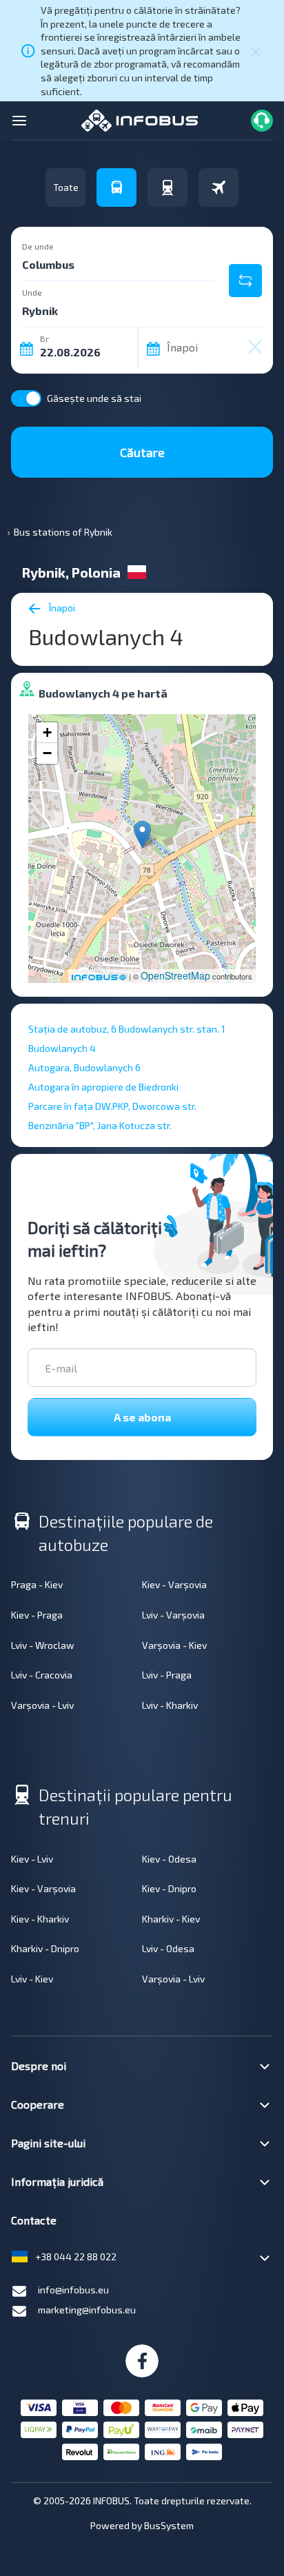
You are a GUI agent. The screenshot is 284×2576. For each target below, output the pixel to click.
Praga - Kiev (37, 1584)
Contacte (34, 2220)
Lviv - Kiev (32, 1979)
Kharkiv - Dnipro (45, 1948)
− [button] (47, 753)
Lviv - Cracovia (42, 1675)
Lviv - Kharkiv (170, 1705)
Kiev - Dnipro (169, 1888)
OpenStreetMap (175, 975)
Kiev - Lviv (32, 1859)
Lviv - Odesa (168, 1948)
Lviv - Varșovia (173, 1615)
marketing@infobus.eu (87, 2310)
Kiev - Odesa (169, 1859)
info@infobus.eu (73, 2290)
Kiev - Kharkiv (40, 1919)
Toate (66, 187)
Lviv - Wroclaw (43, 1645)
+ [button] (47, 732)
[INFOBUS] (140, 120)
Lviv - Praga (167, 1675)
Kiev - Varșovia (174, 1584)
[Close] (256, 50)
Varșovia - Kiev (174, 1645)
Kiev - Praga (37, 1615)
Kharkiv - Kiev (171, 1919)
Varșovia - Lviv (42, 1705)
